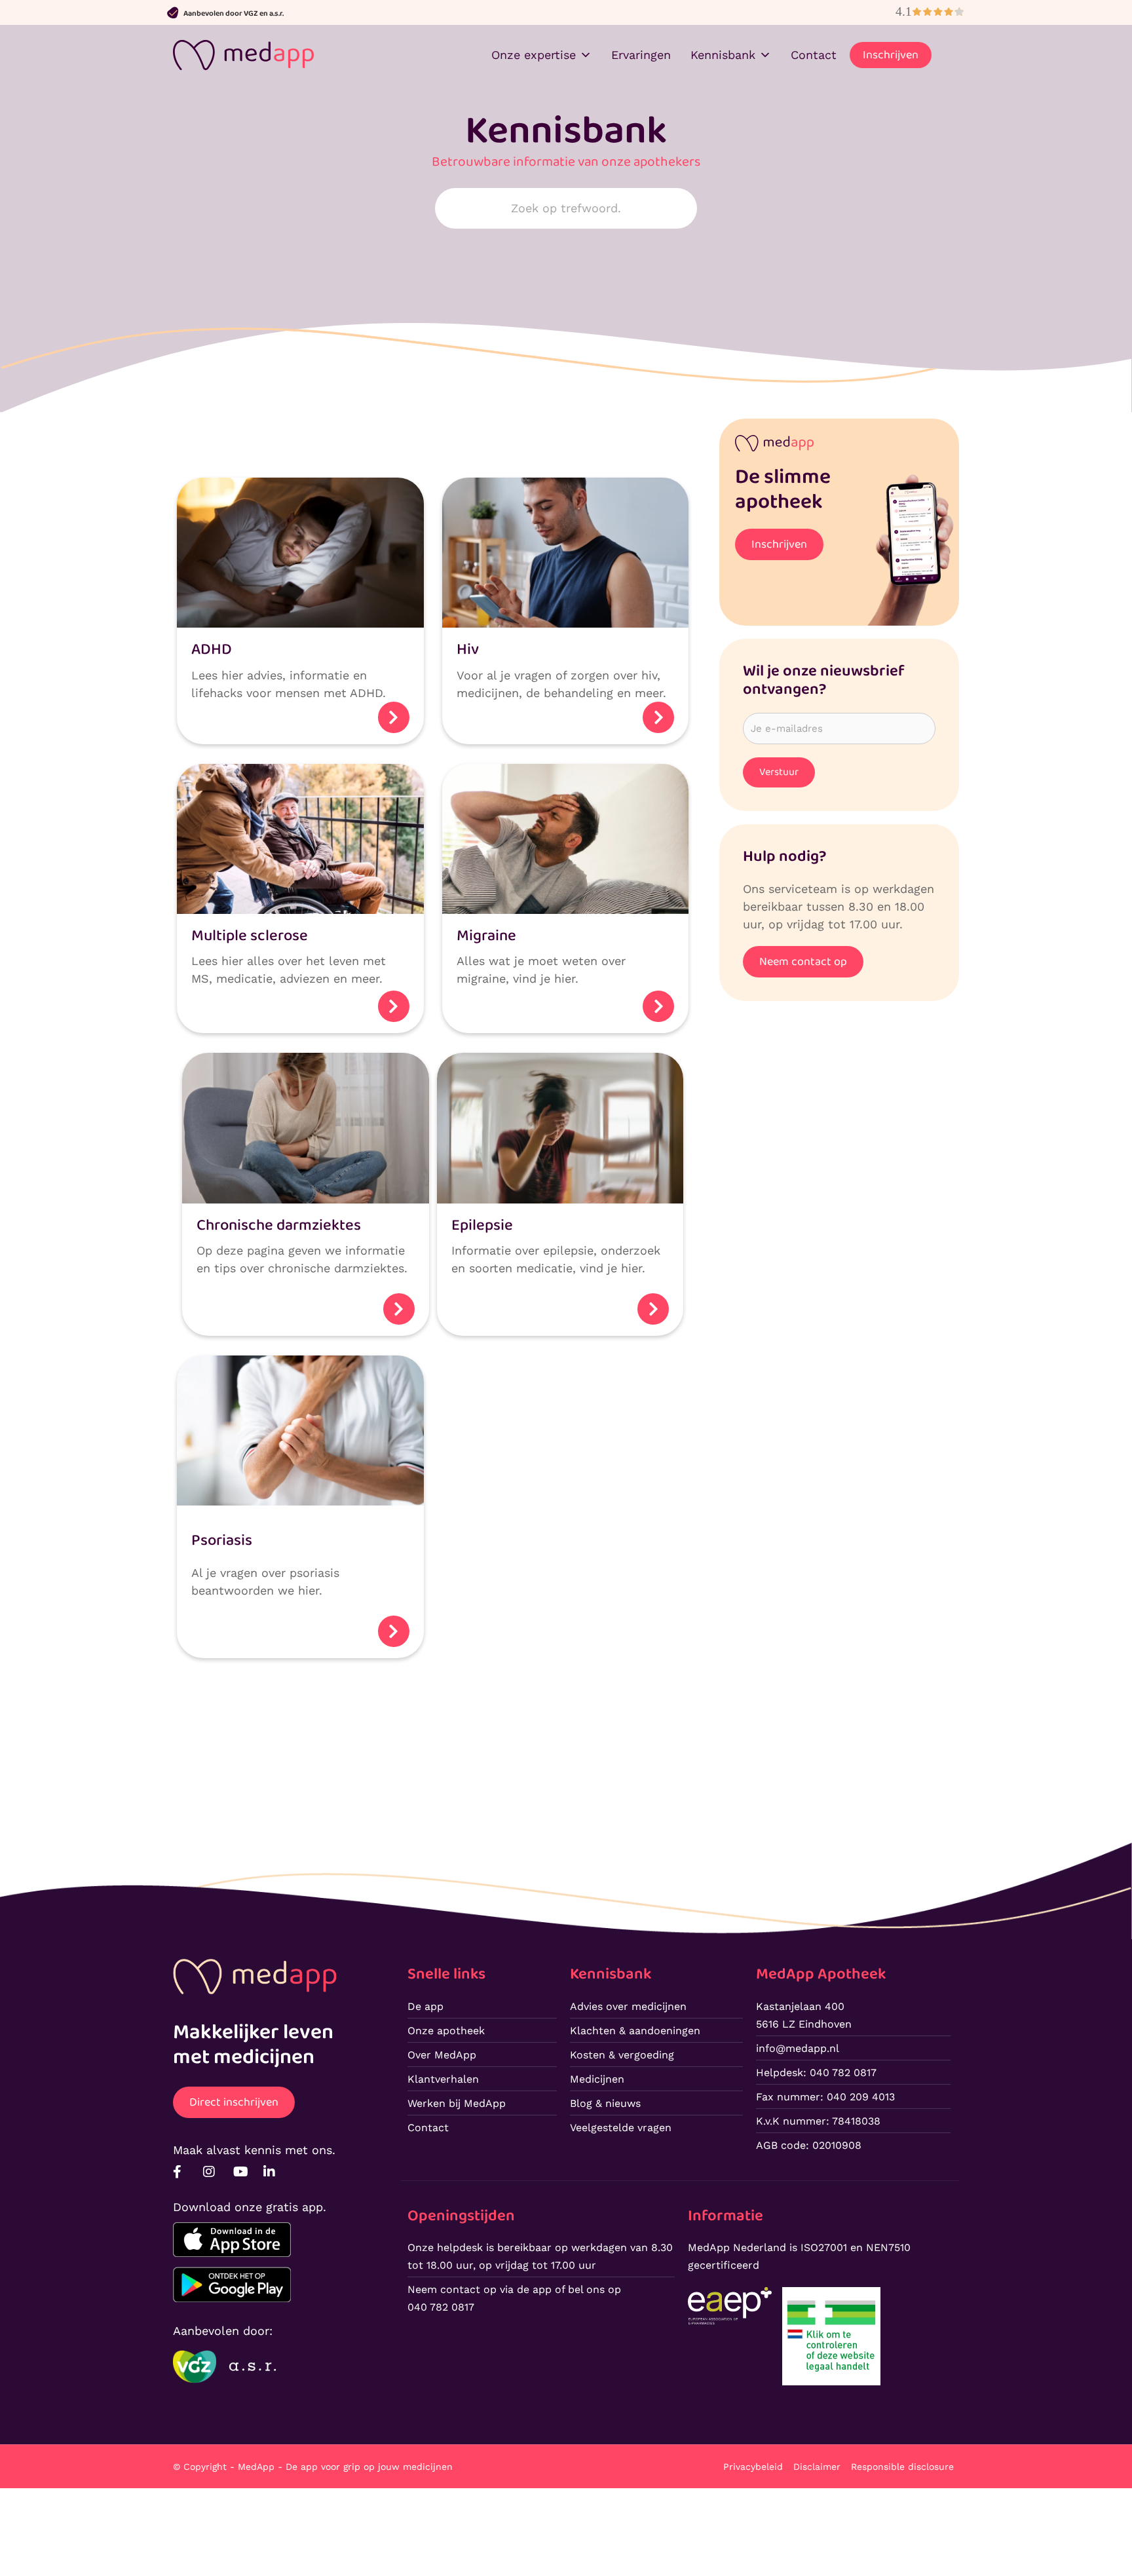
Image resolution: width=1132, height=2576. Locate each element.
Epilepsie (482, 1225)
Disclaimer (817, 2467)
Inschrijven (891, 55)
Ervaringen (641, 55)
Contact (814, 55)
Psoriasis (222, 1541)
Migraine (486, 936)
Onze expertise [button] (534, 55)
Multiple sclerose (250, 936)
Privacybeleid (753, 2467)
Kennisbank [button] (723, 55)
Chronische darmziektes (279, 1225)
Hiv (468, 650)
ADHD (212, 650)
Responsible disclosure (902, 2467)
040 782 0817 (441, 2307)
